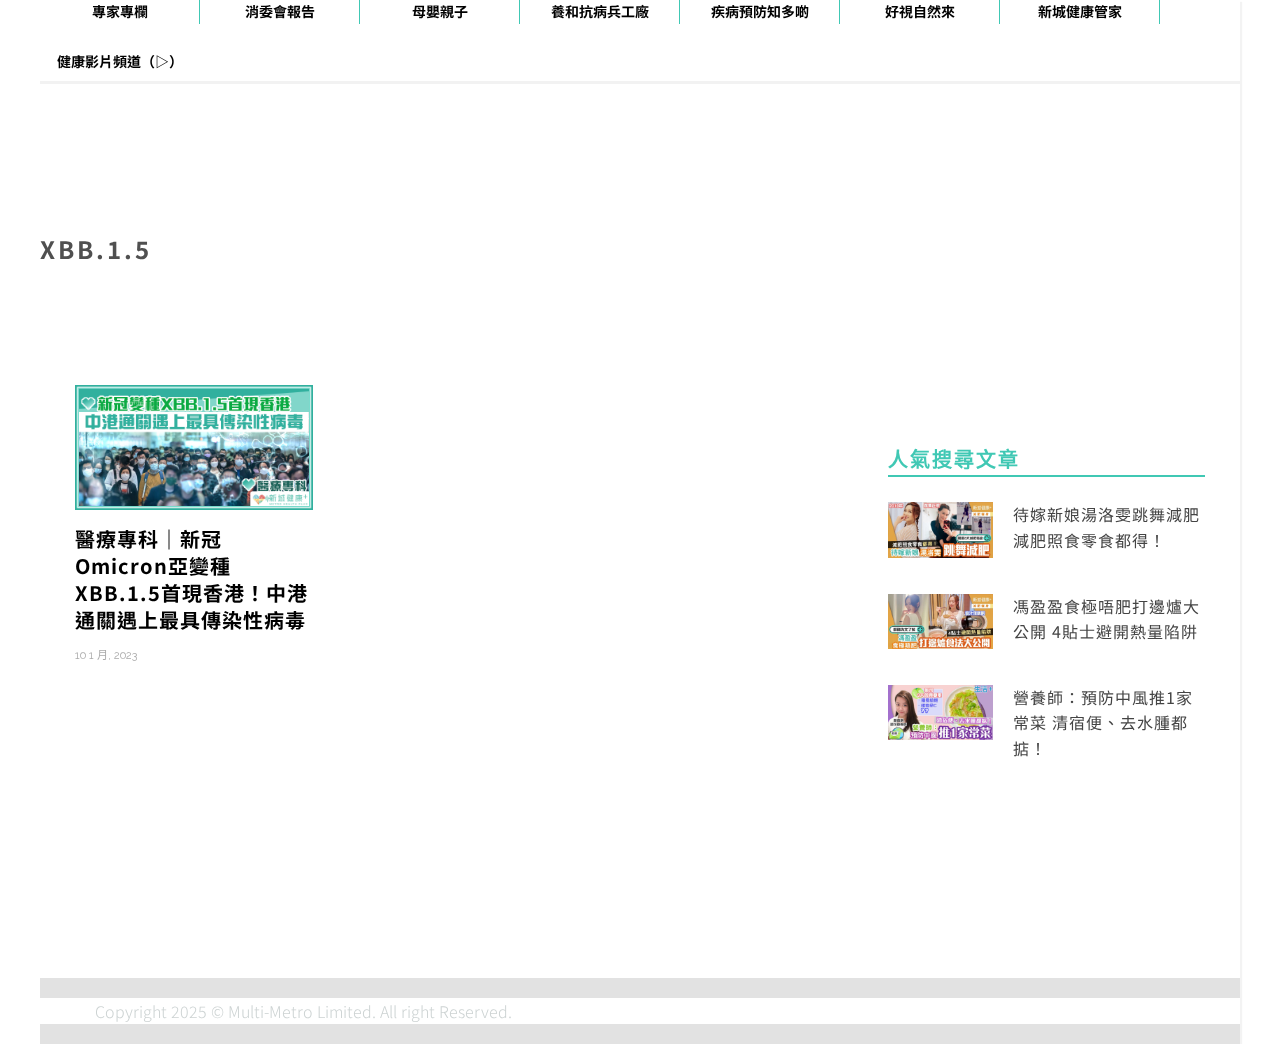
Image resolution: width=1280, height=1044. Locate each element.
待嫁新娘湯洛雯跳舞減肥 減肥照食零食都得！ (1106, 527)
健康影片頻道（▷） (120, 61)
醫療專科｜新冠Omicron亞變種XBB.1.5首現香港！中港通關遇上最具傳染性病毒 (191, 579)
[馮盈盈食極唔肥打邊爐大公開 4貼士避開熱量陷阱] (940, 619)
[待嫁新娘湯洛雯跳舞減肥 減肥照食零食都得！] (940, 527)
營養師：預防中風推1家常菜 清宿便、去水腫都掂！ (1103, 722)
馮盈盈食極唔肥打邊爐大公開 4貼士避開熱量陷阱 (1106, 619)
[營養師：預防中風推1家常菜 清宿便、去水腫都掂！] (940, 710)
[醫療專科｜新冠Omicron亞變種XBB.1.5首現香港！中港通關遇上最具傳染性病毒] (194, 445)
